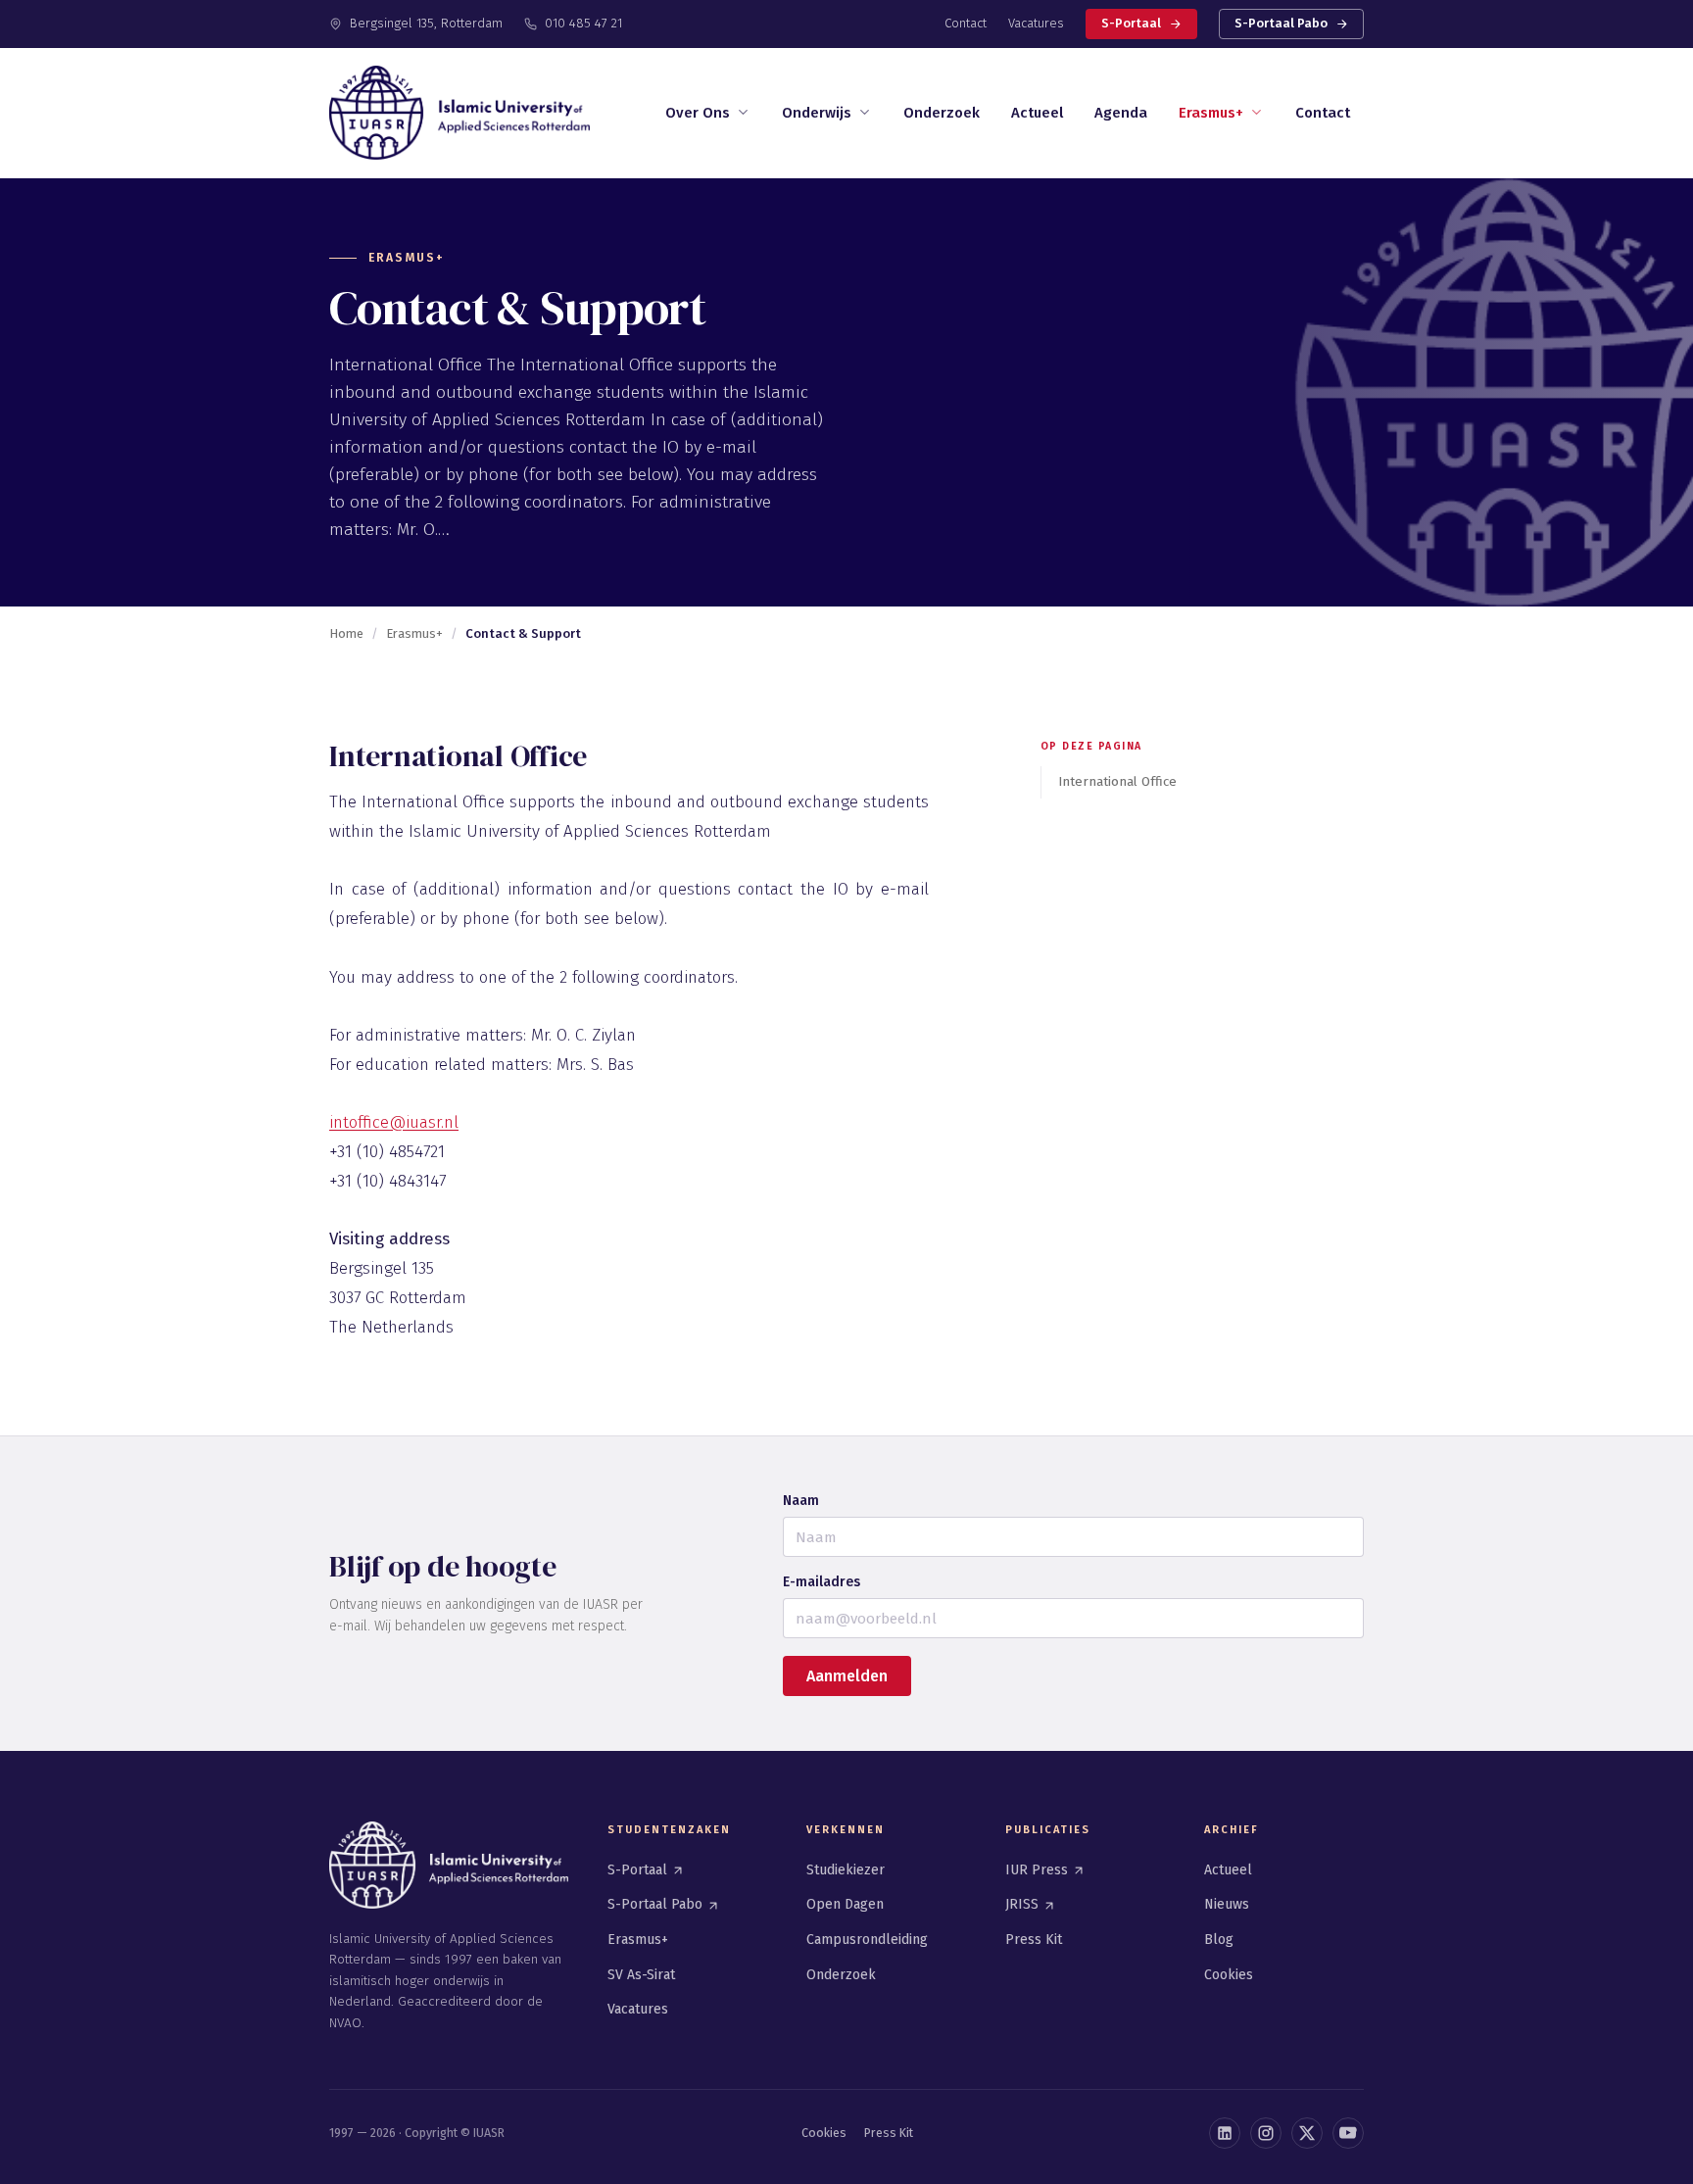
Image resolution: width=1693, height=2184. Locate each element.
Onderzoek (942, 113)
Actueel (1037, 113)
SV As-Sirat (641, 1975)
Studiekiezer (846, 1870)
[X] (1307, 2133)
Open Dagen (845, 1904)
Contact (966, 23)
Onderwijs (817, 113)
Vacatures (1036, 23)
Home (346, 633)
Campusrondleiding (867, 1940)
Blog (1219, 1940)
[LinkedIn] (1225, 2133)
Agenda (1121, 113)
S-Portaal (1131, 23)
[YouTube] (1348, 2133)
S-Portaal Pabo (1281, 23)
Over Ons (698, 113)
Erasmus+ (1211, 113)
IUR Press (1039, 1870)
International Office (1117, 781)
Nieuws (1227, 1904)
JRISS (1024, 1904)
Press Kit (1034, 1940)
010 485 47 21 (583, 23)
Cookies (1229, 1975)
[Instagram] (1266, 2133)
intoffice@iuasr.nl (394, 1122)
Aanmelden (847, 1676)
